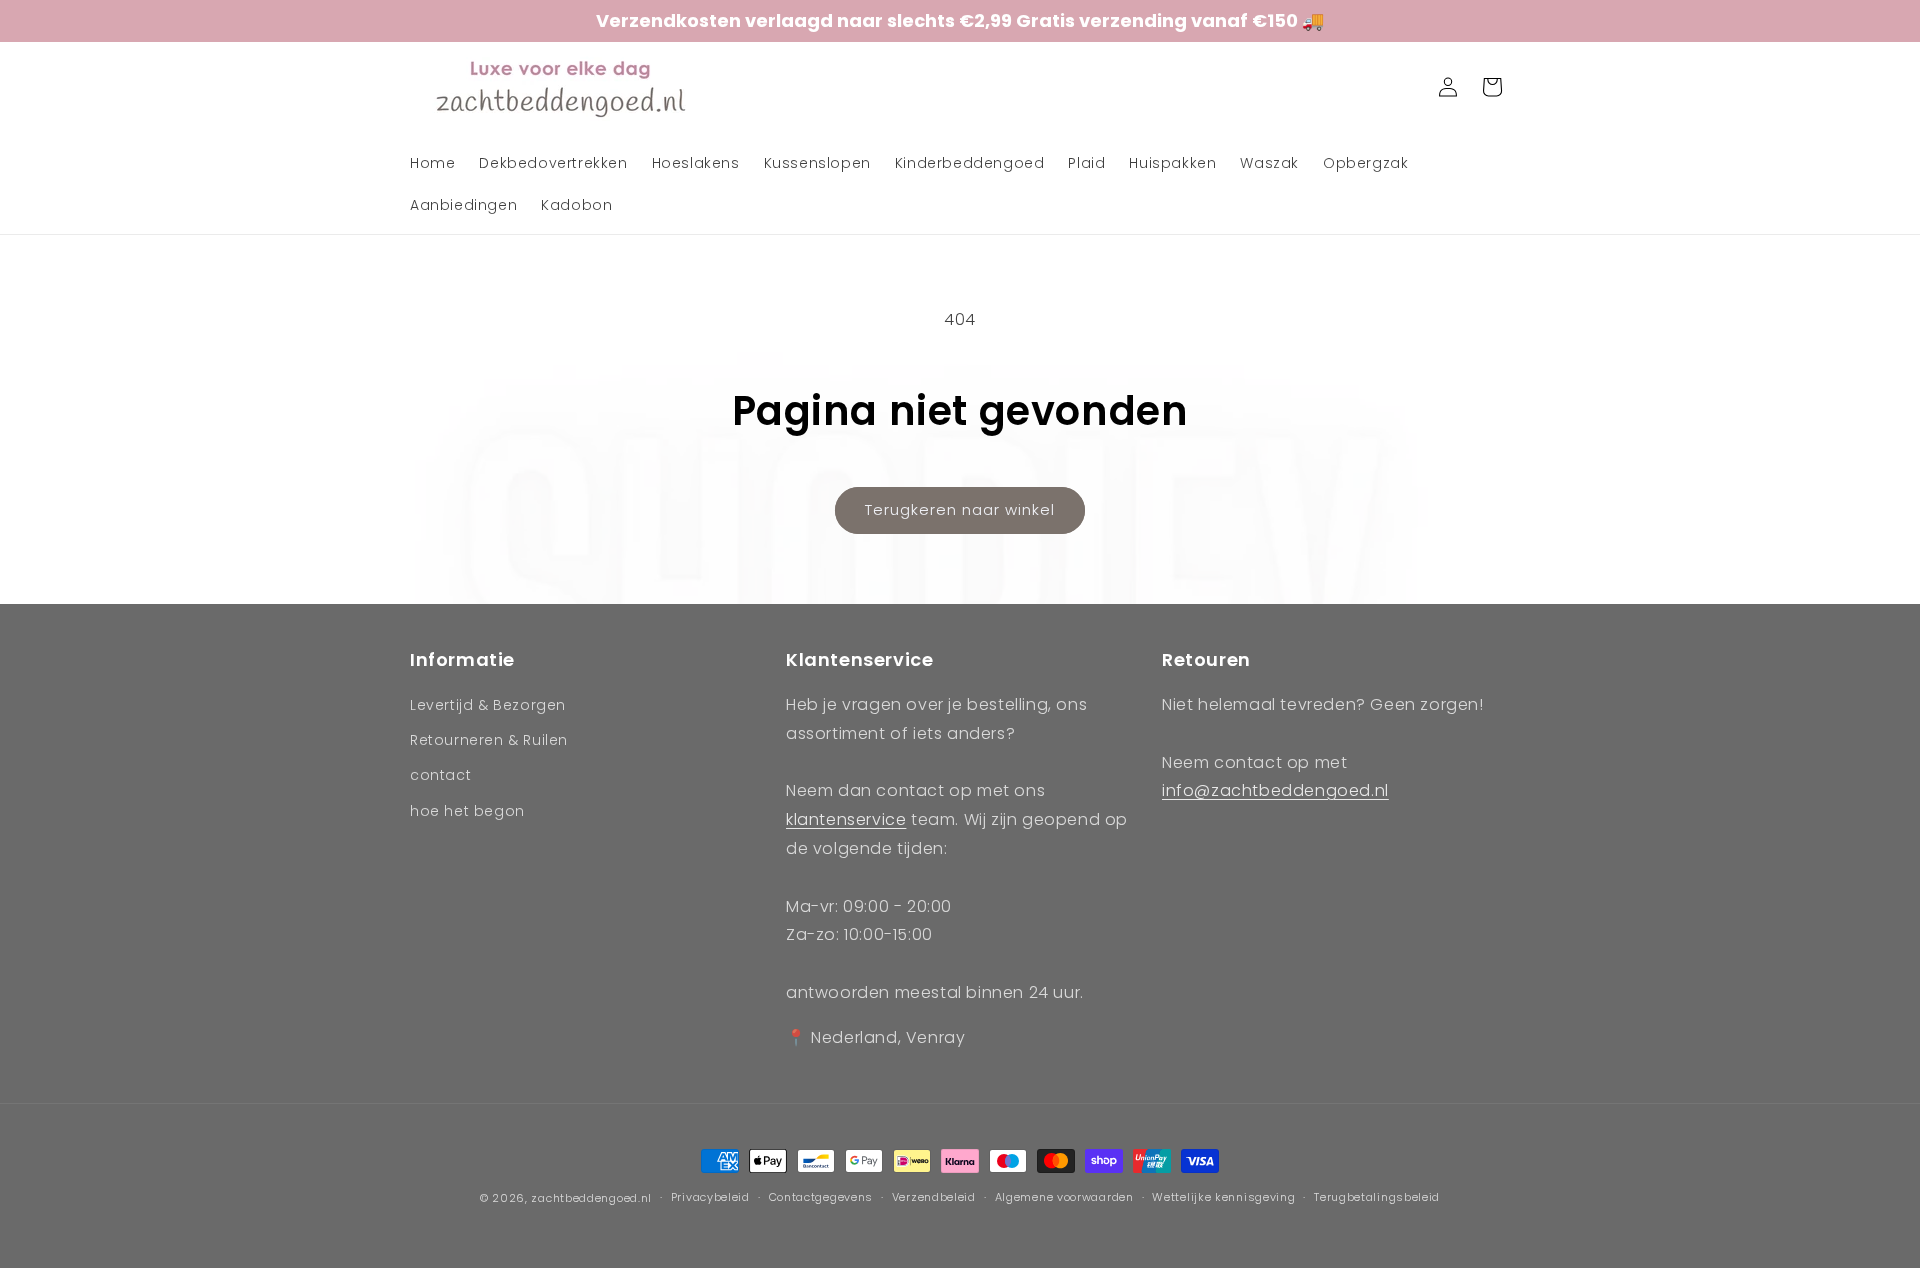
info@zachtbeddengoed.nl (1275, 790)
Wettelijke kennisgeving (1223, 1197)
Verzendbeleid (934, 1197)
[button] (1404, 87)
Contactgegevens (821, 1197)
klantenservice (846, 819)
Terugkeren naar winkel (960, 509)
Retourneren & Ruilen (489, 740)
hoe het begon (467, 811)
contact (440, 775)
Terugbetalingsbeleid (1377, 1197)
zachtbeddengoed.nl (591, 1198)
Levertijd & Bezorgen (488, 705)
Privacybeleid (710, 1197)
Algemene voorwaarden (1064, 1197)
